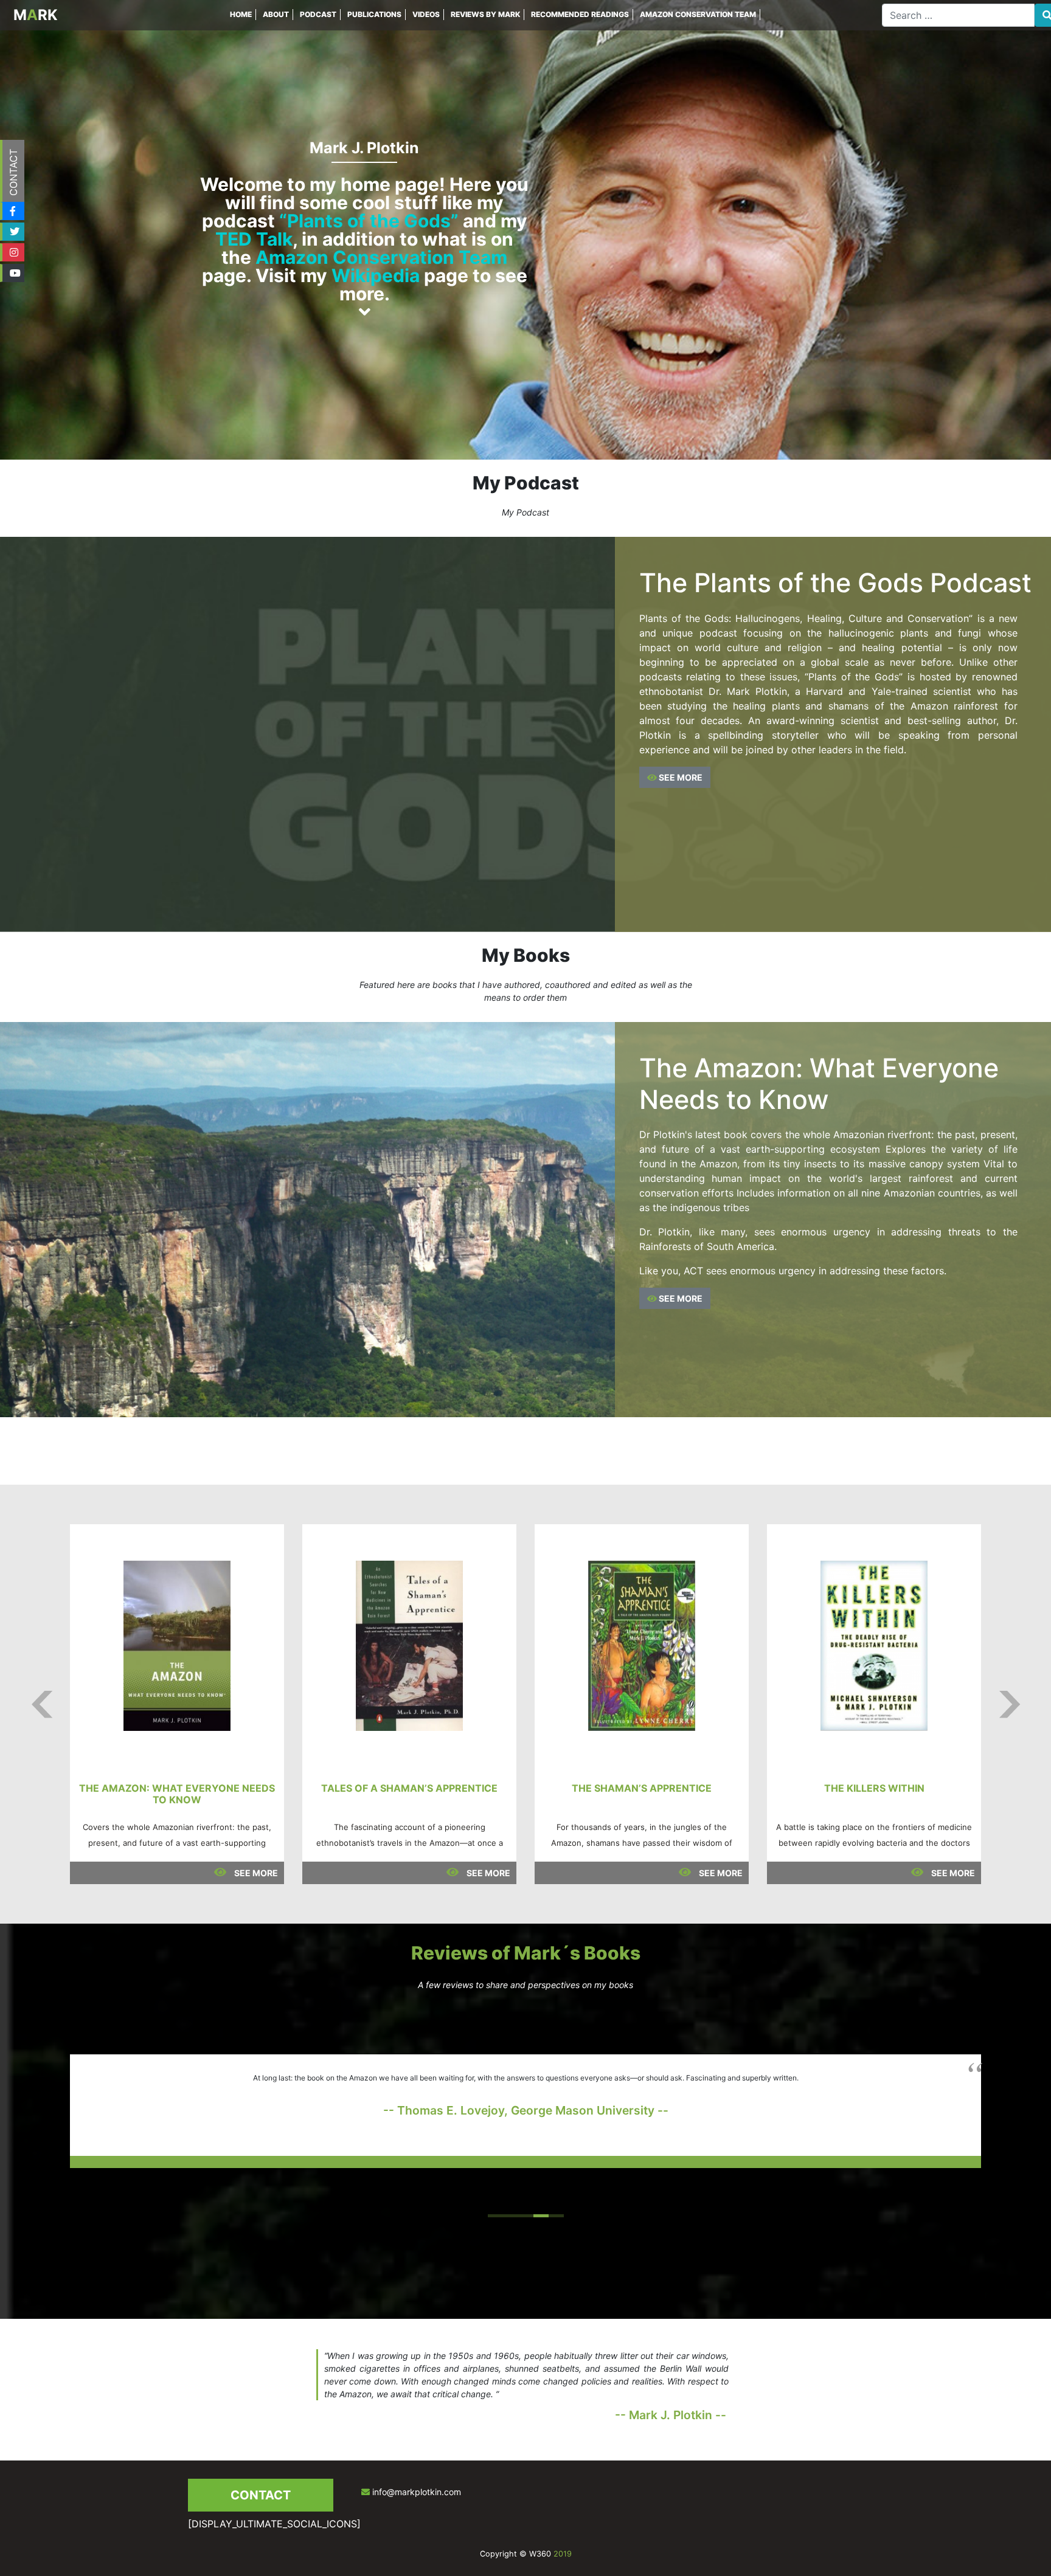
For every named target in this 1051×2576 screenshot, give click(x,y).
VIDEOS (426, 14)
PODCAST (318, 14)
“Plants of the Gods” (369, 221)
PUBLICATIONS (374, 14)
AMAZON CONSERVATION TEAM (698, 14)
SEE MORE (680, 777)
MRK (36, 15)
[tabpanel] (525, 2111)
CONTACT (13, 172)
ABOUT (276, 14)
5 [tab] (556, 2216)
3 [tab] (526, 2216)
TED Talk (254, 239)
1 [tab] (495, 2216)
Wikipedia (376, 275)
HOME (241, 14)
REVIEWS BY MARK (485, 14)
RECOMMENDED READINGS (580, 14)
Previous (42, 1704)
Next (1009, 1704)
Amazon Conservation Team (381, 257)
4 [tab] (541, 2216)
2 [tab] (511, 2216)
